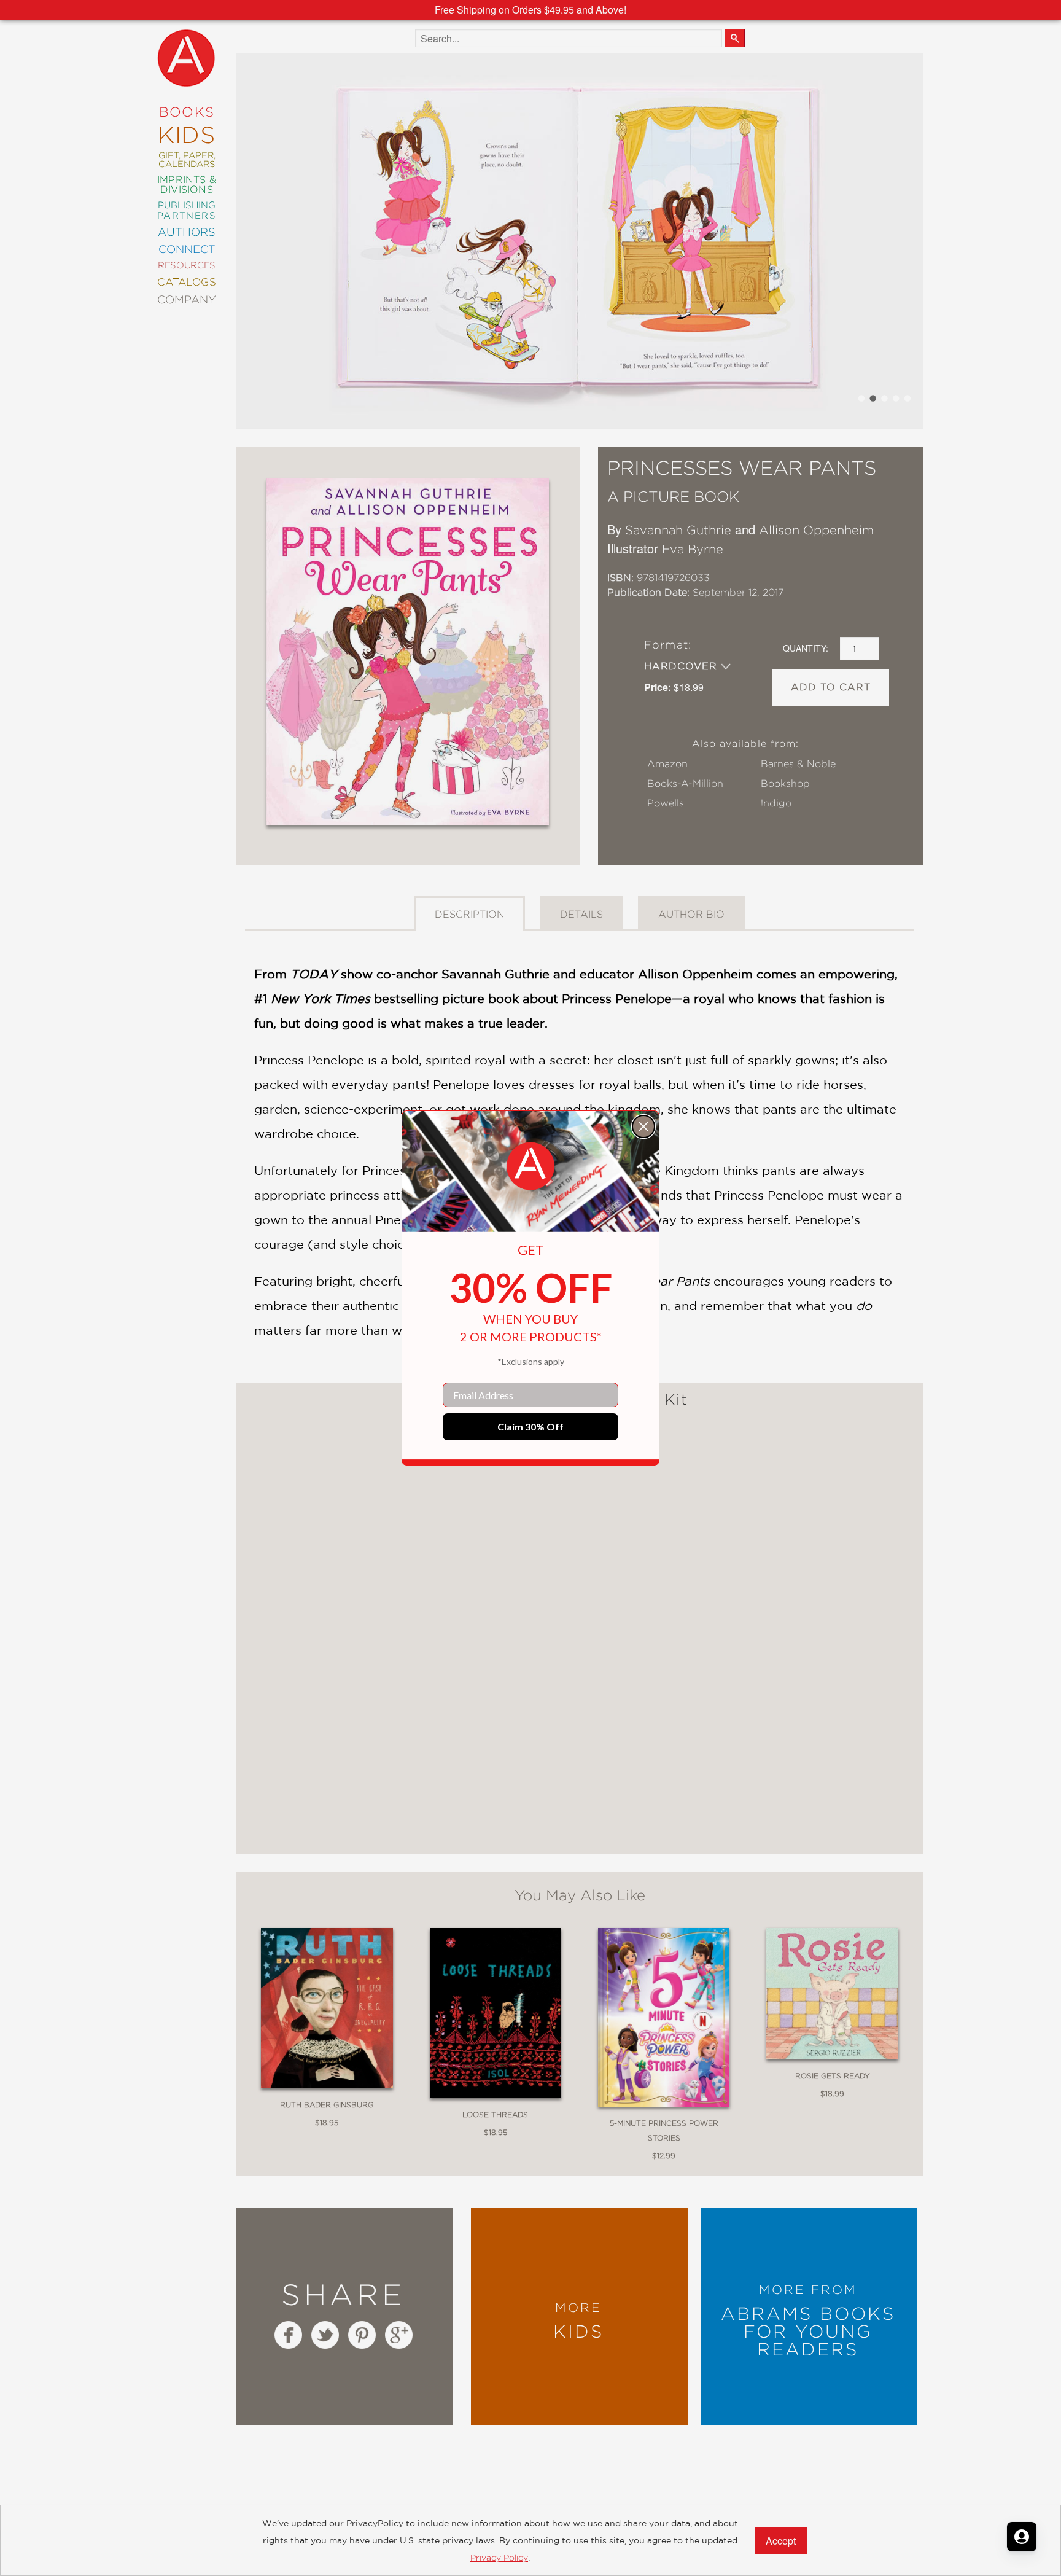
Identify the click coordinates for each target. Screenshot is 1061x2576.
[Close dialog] (643, 1126)
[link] (530, 1166)
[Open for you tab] (1022, 2537)
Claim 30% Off (530, 1427)
